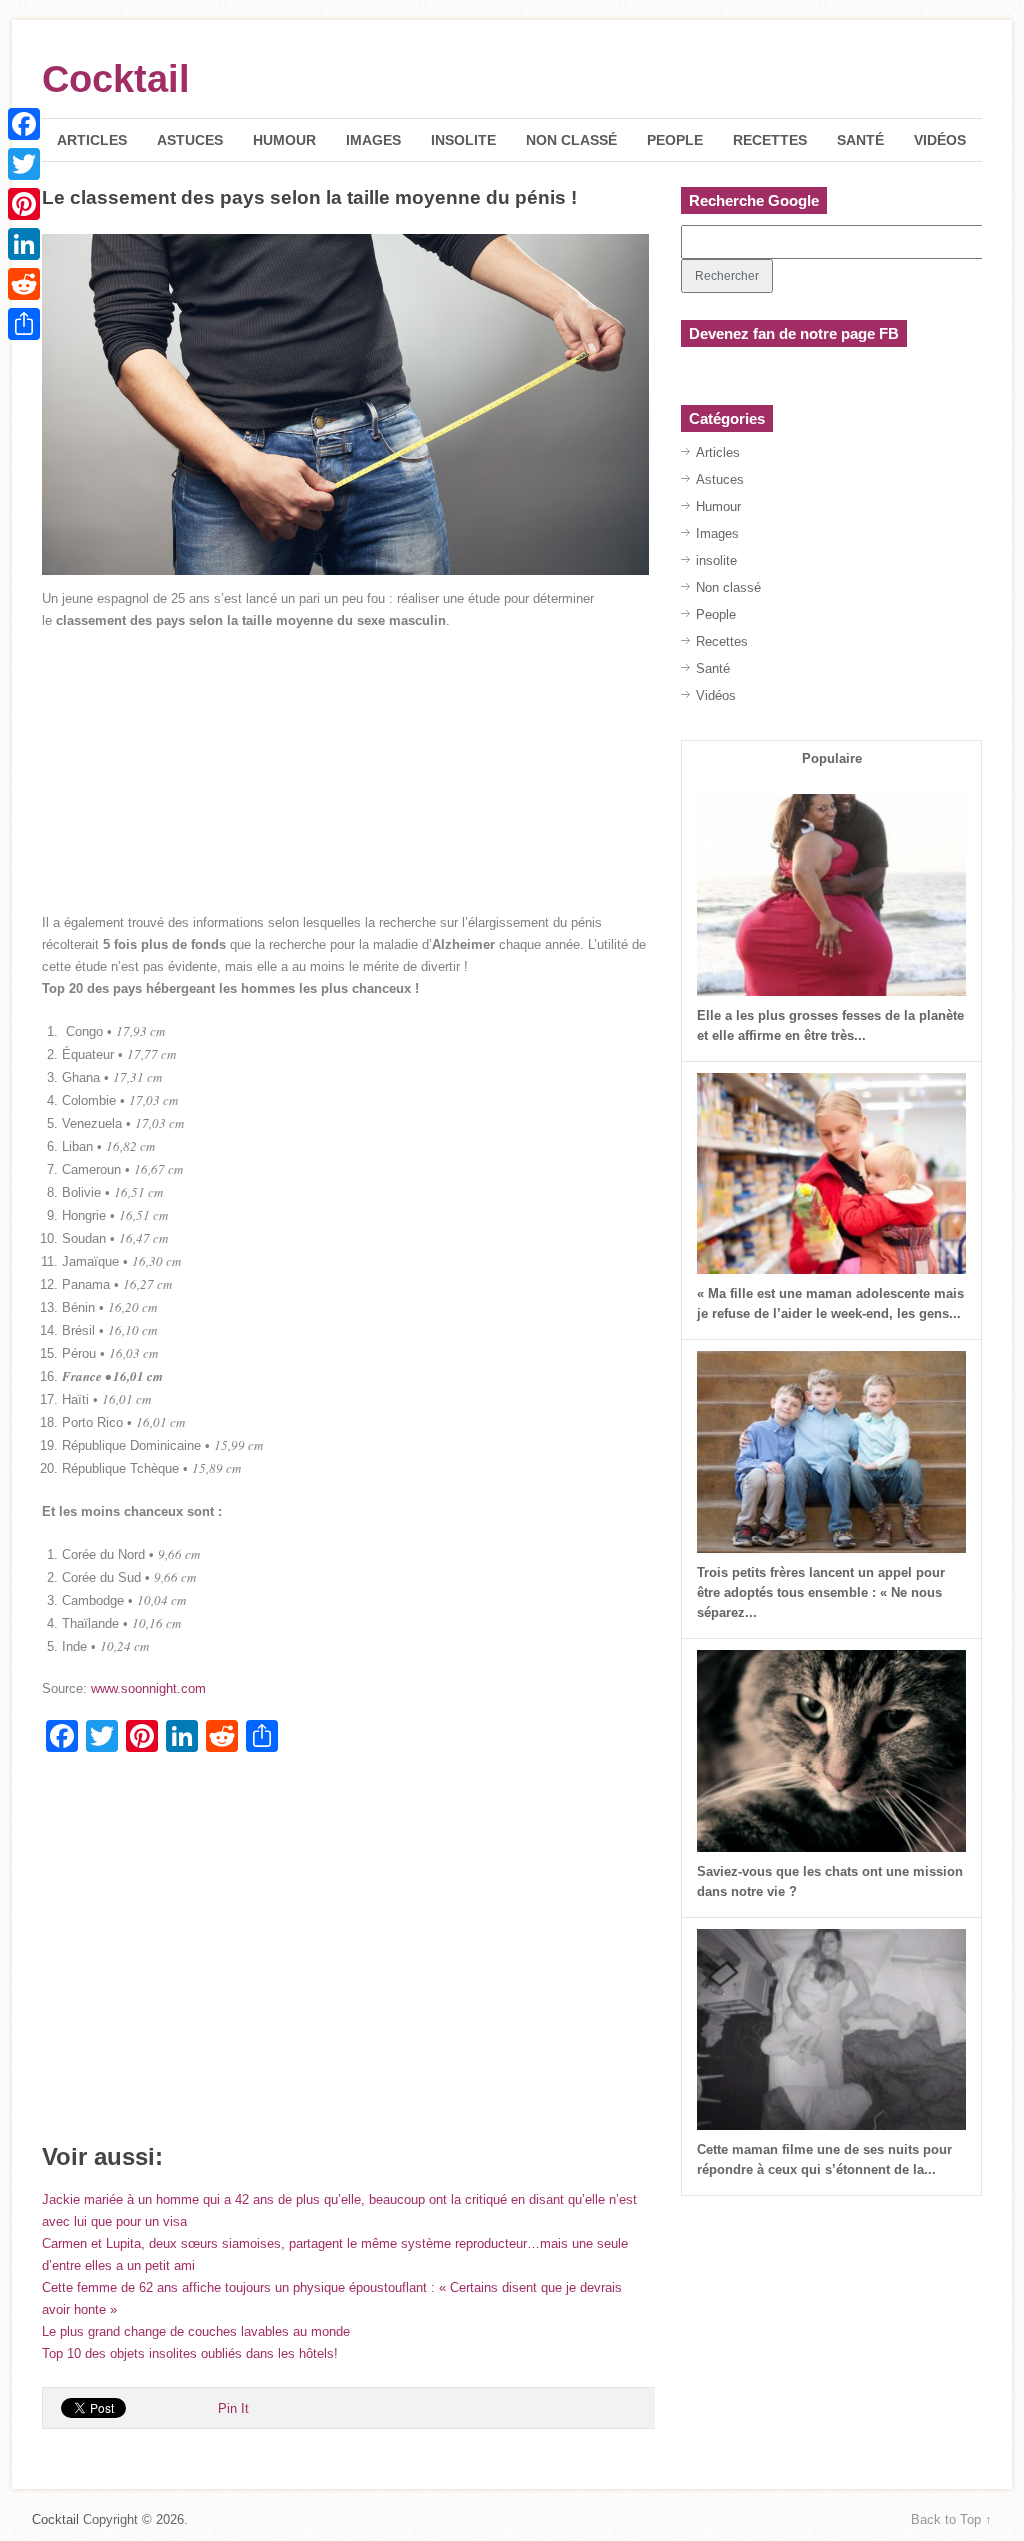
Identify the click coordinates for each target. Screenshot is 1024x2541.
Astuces (190, 140)
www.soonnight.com (148, 1688)
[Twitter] (24, 164)
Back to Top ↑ (951, 2519)
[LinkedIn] (24, 244)
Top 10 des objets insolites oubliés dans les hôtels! (190, 2353)
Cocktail (116, 79)
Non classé (571, 140)
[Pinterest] (24, 204)
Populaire (832, 758)
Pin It (233, 2408)
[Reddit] (24, 284)
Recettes (770, 140)
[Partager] (24, 324)
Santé (860, 140)
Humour (284, 140)
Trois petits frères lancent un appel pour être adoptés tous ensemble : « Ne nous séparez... (821, 1592)
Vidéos (940, 140)
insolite (463, 140)
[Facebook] (24, 124)
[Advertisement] (345, 772)
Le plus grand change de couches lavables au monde (196, 2331)
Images (373, 140)
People (675, 140)
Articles (92, 140)
